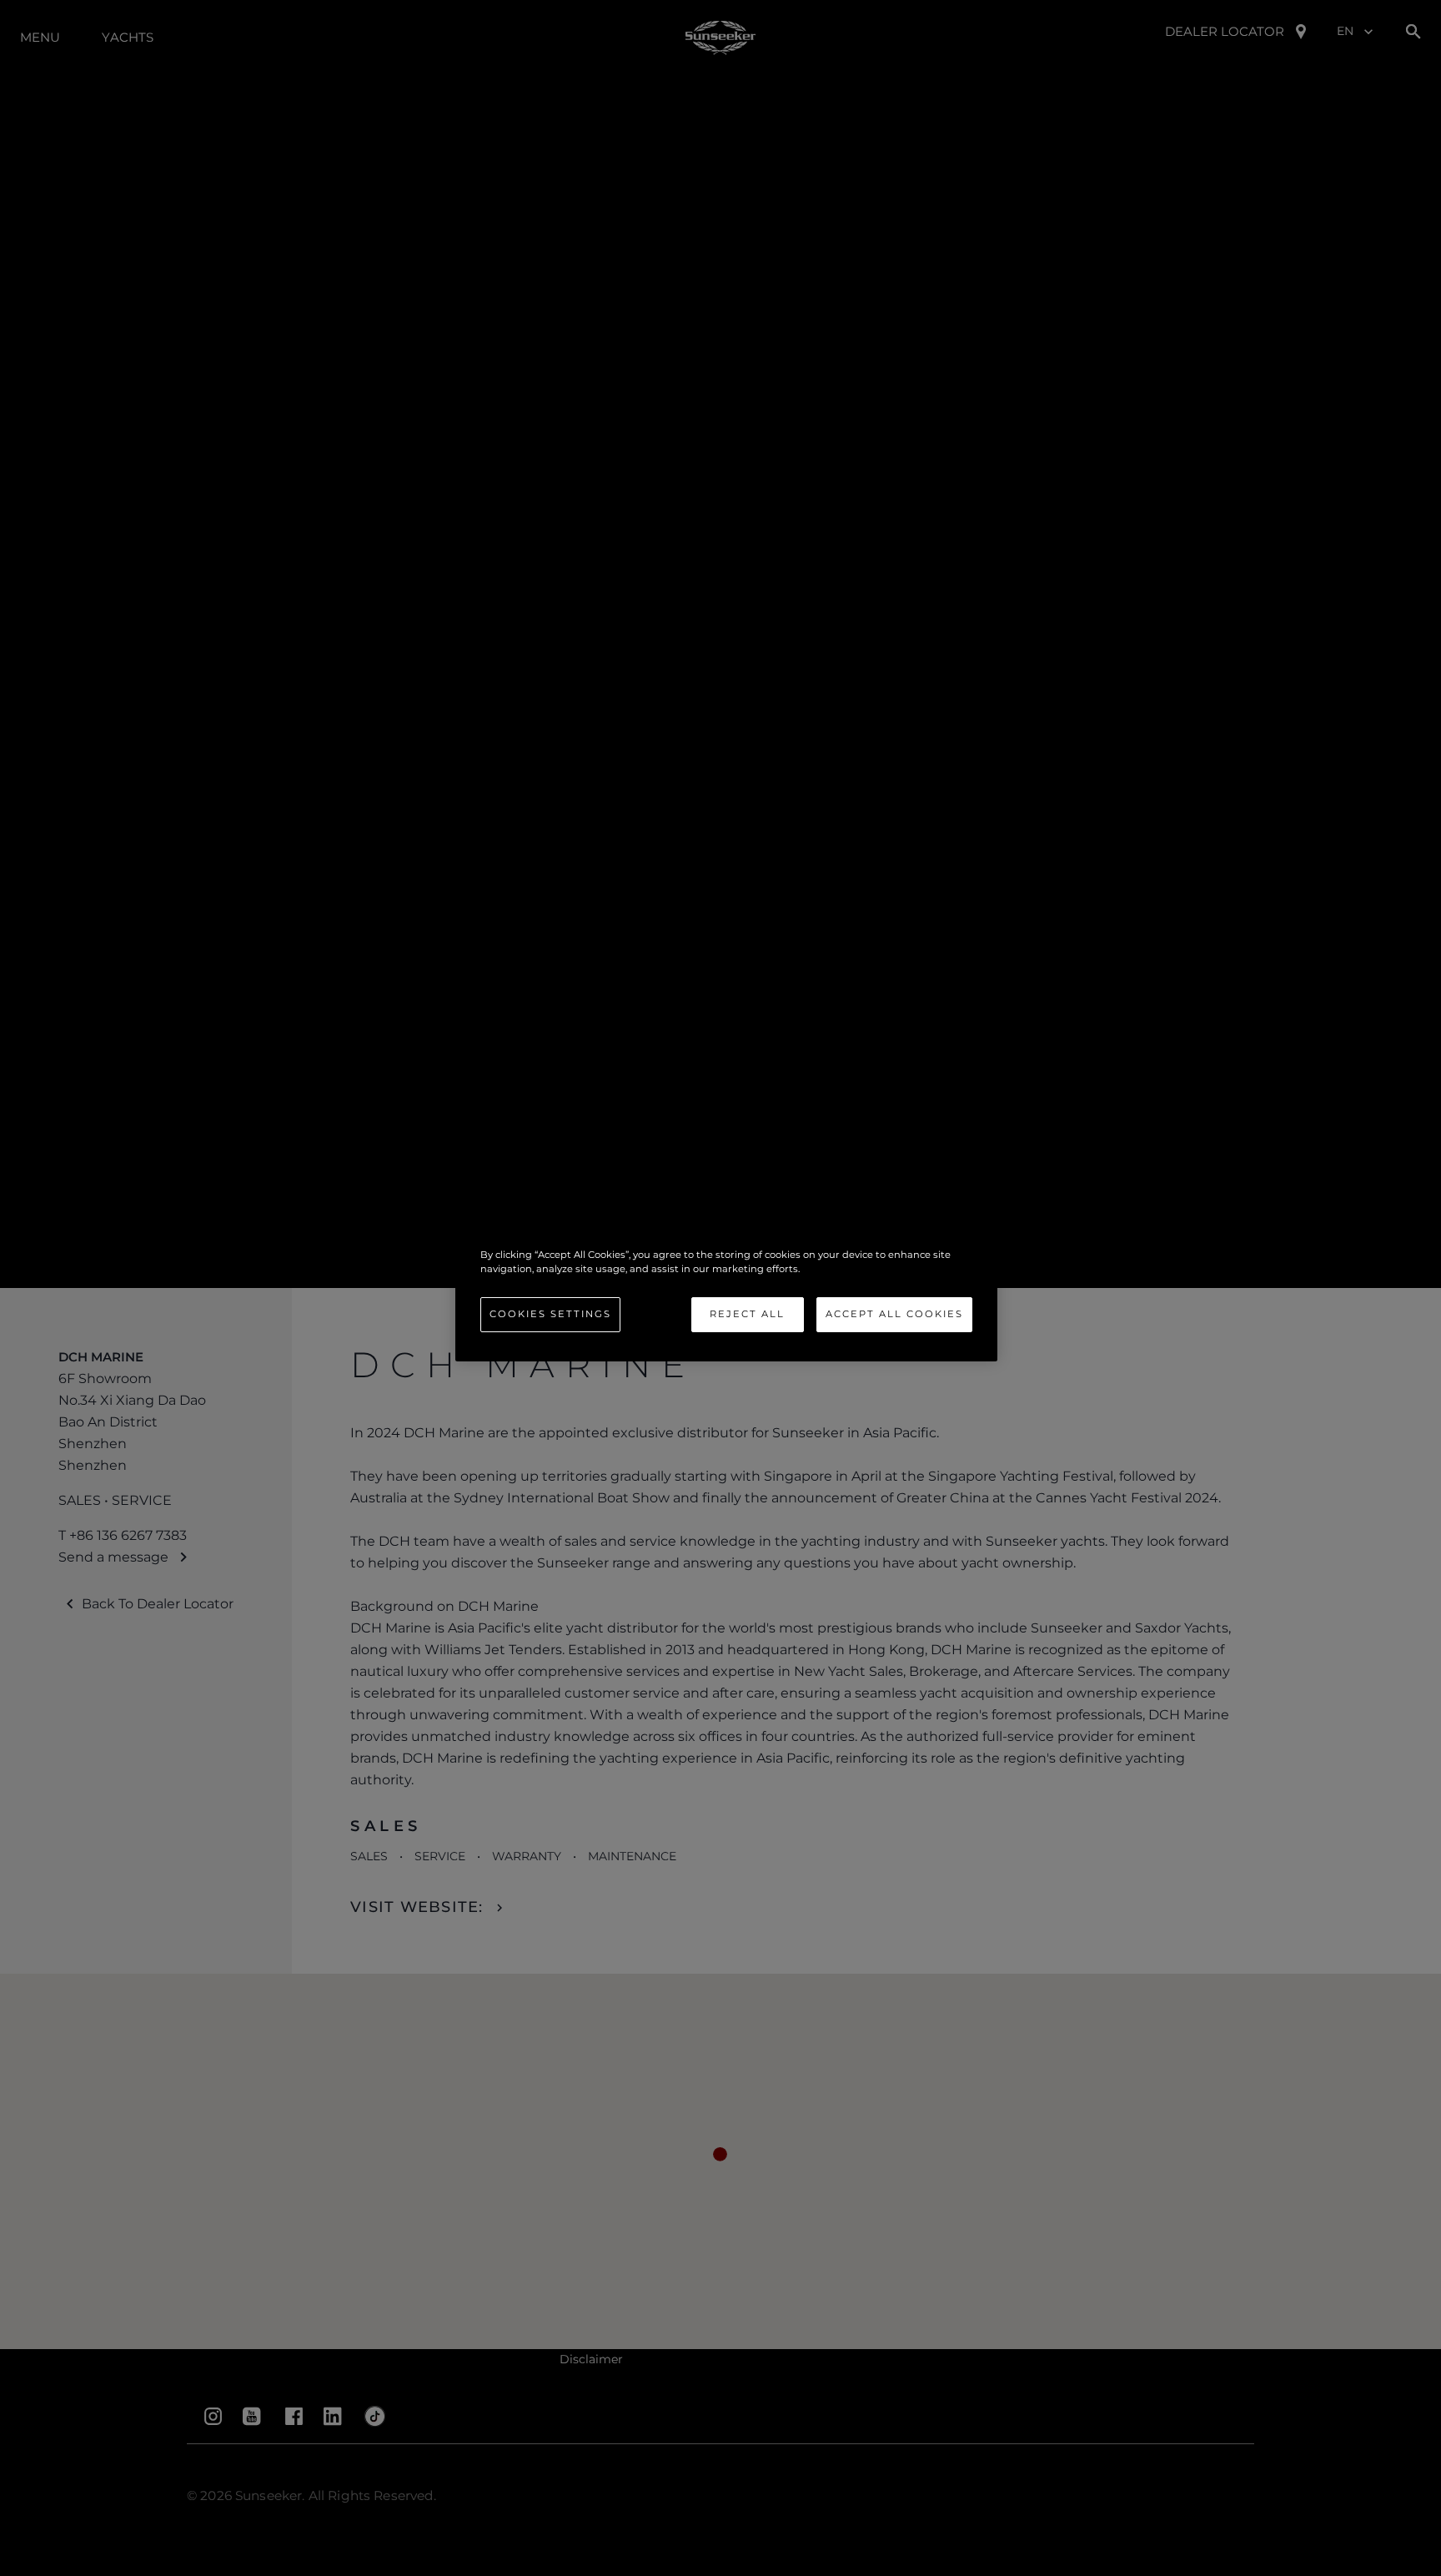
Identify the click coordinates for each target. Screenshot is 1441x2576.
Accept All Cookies (894, 1314)
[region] (726, 1288)
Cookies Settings (550, 1314)
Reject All (747, 1314)
